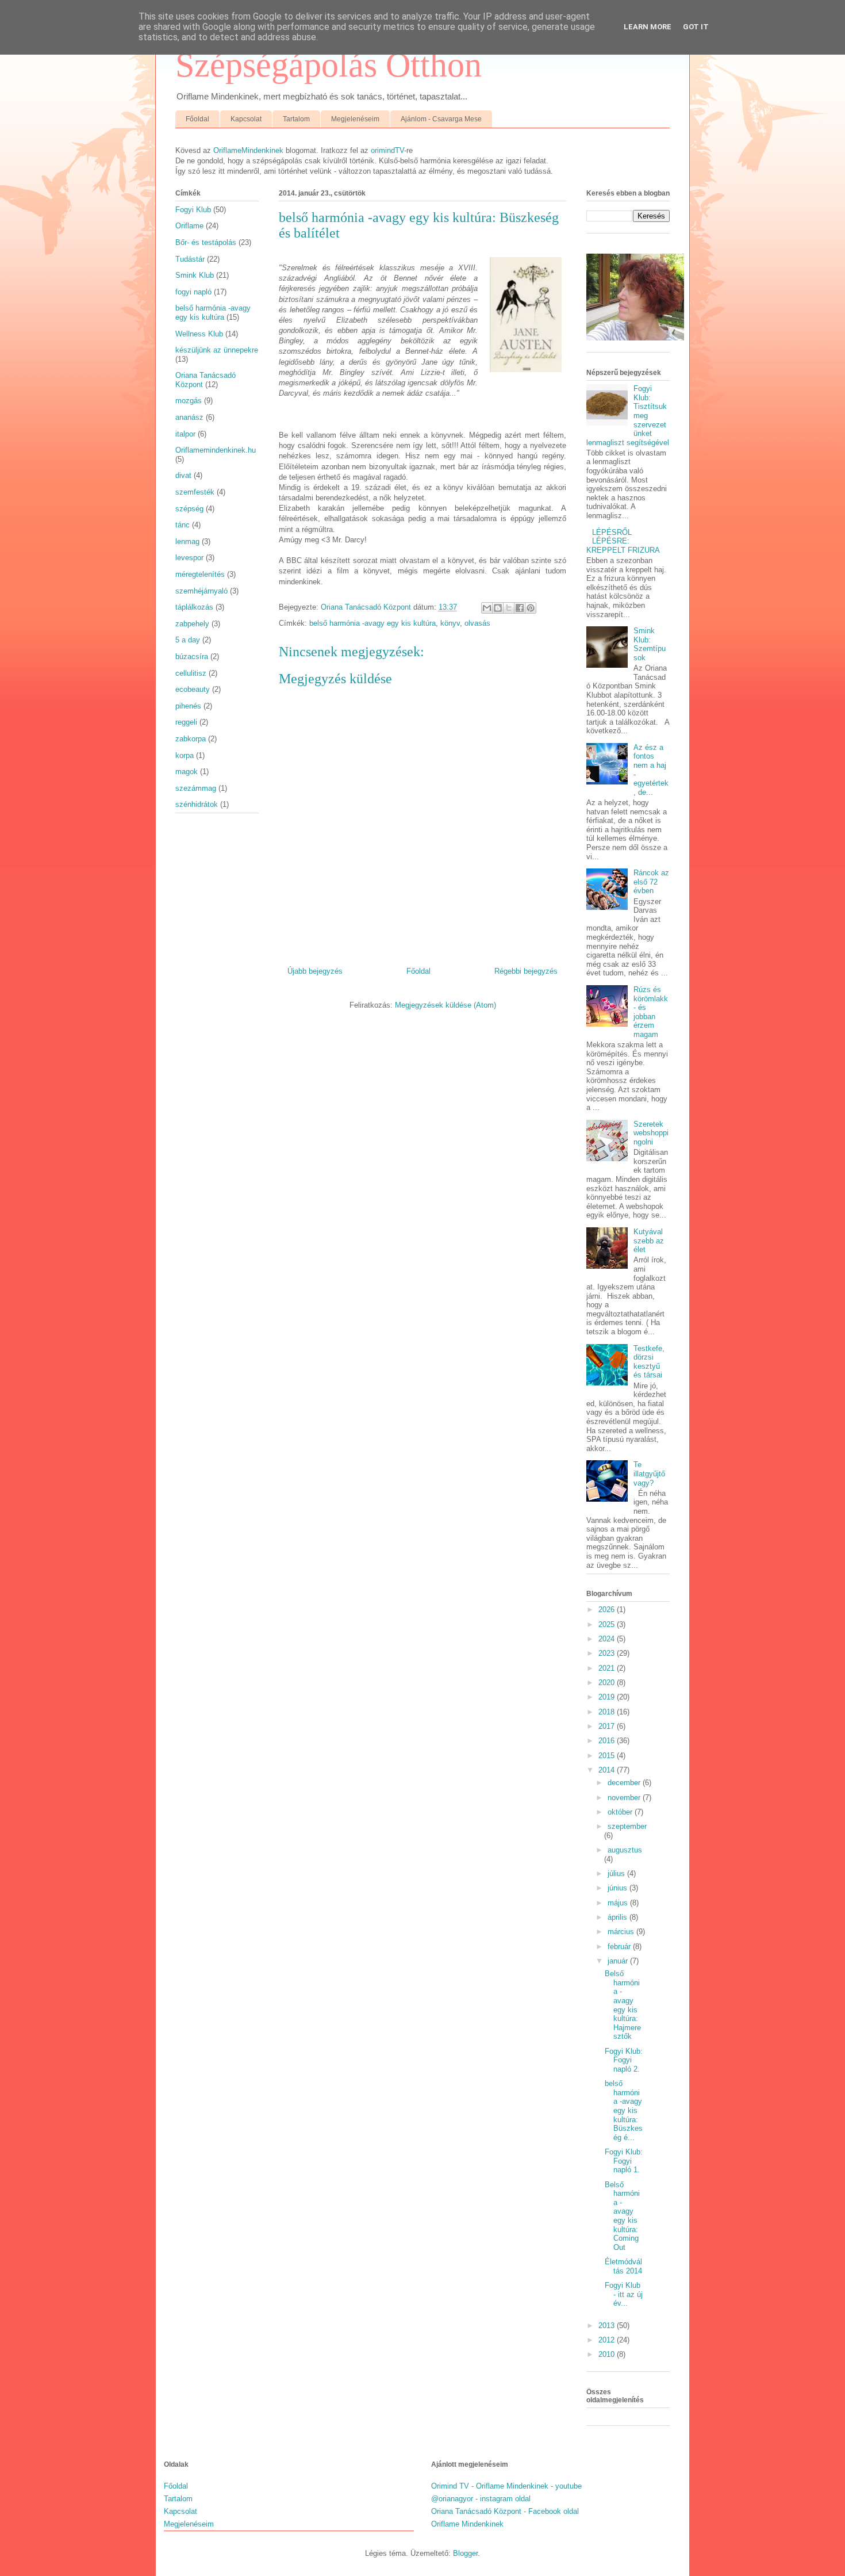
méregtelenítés (200, 574)
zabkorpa (191, 739)
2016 (608, 1741)
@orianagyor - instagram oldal (481, 2499)
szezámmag (196, 788)
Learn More (648, 27)
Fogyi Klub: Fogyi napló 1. (624, 2161)
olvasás (477, 623)
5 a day (188, 640)
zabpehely (192, 624)
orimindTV (387, 150)
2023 (608, 1653)
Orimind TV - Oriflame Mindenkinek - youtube (506, 2486)
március (622, 1932)
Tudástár (190, 259)
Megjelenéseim (355, 119)
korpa (185, 755)
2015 (608, 1756)
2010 (608, 2354)
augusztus (625, 1850)
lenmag (187, 541)
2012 (608, 2340)
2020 (608, 1683)
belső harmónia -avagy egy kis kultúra (372, 623)
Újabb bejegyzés (315, 971)
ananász (189, 417)
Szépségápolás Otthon (329, 65)
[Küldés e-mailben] (487, 608)
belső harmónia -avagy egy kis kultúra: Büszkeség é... (624, 2110)
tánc (183, 525)
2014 (608, 1770)
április (619, 1917)
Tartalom (296, 119)
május (619, 1903)
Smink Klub (195, 275)
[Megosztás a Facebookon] (520, 608)
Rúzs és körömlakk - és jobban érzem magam (651, 1012)
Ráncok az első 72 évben (651, 882)
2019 (608, 1697)
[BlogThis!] (498, 608)
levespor (189, 558)
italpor (185, 434)
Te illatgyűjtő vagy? (649, 1473)
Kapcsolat (246, 119)
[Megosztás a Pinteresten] (531, 608)
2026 (608, 1609)
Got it (696, 27)
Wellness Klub (199, 334)
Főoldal (197, 119)
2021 (608, 1668)
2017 (608, 1726)
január (619, 1961)
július (617, 1873)
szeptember (627, 1826)
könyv (450, 623)
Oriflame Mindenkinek (467, 2524)
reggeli (186, 722)
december (625, 1783)
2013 (608, 2326)
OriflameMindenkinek (248, 150)
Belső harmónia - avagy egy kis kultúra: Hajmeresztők (623, 2005)
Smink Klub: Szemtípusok (650, 644)
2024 (608, 1639)
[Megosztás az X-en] (509, 608)
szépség (189, 509)
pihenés (188, 706)
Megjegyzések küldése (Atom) (445, 1005)
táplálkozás (194, 607)
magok (187, 772)
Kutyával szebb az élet (649, 1241)
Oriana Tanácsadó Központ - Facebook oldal (505, 2511)
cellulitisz (191, 673)
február (620, 1947)
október (621, 1812)
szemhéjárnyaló (201, 591)
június (619, 1888)
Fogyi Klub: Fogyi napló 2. (624, 2060)
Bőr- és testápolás (206, 242)
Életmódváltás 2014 (623, 2266)
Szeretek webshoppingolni (651, 1133)
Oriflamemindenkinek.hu (216, 450)
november (625, 1798)
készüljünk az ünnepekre (217, 350)
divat (183, 475)
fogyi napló (193, 292)
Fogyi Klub (193, 210)
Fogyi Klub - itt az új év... (624, 2294)
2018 (608, 1712)
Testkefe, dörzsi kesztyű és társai (649, 1362)
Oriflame (189, 226)
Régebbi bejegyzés (526, 971)
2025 (608, 1624)
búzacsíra (192, 657)
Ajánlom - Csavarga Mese (441, 119)
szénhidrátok (197, 804)
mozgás (189, 401)
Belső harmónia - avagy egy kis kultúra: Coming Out (622, 2216)
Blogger (465, 2553)
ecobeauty (193, 689)
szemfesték (195, 492)
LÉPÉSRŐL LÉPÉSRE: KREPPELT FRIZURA (623, 541)
